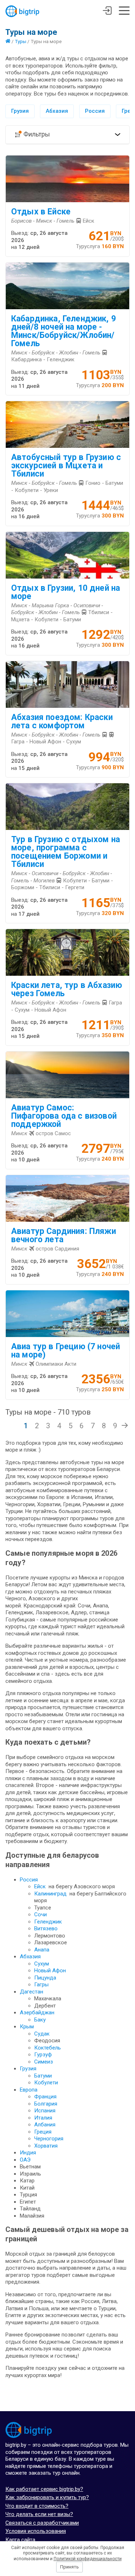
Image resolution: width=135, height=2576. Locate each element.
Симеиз (44, 2062)
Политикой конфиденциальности (88, 2559)
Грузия (20, 111)
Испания (45, 2111)
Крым (27, 2027)
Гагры (41, 1985)
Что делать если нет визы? (39, 2514)
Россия (95, 111)
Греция (43, 2132)
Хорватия (46, 2146)
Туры (21, 41)
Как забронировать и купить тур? (47, 2497)
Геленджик (48, 1922)
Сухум (42, 1964)
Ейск (40, 1886)
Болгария (46, 2104)
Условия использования (36, 2531)
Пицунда (45, 1978)
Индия (28, 2153)
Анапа (42, 1950)
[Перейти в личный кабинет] (107, 11)
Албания (45, 2125)
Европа (29, 2090)
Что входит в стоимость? (37, 2506)
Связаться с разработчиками (42, 2523)
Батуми (43, 2076)
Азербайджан (37, 2013)
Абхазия (57, 111)
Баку (40, 2020)
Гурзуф (43, 2055)
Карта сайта (20, 2540)
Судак (42, 2034)
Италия (43, 2118)
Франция (45, 2097)
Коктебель (48, 2048)
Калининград (50, 1894)
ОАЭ (25, 2160)
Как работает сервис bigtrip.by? (44, 2489)
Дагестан (31, 1992)
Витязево (46, 1928)
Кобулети (46, 2083)
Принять (69, 2567)
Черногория (49, 2139)
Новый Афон (50, 1971)
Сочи (40, 1914)
